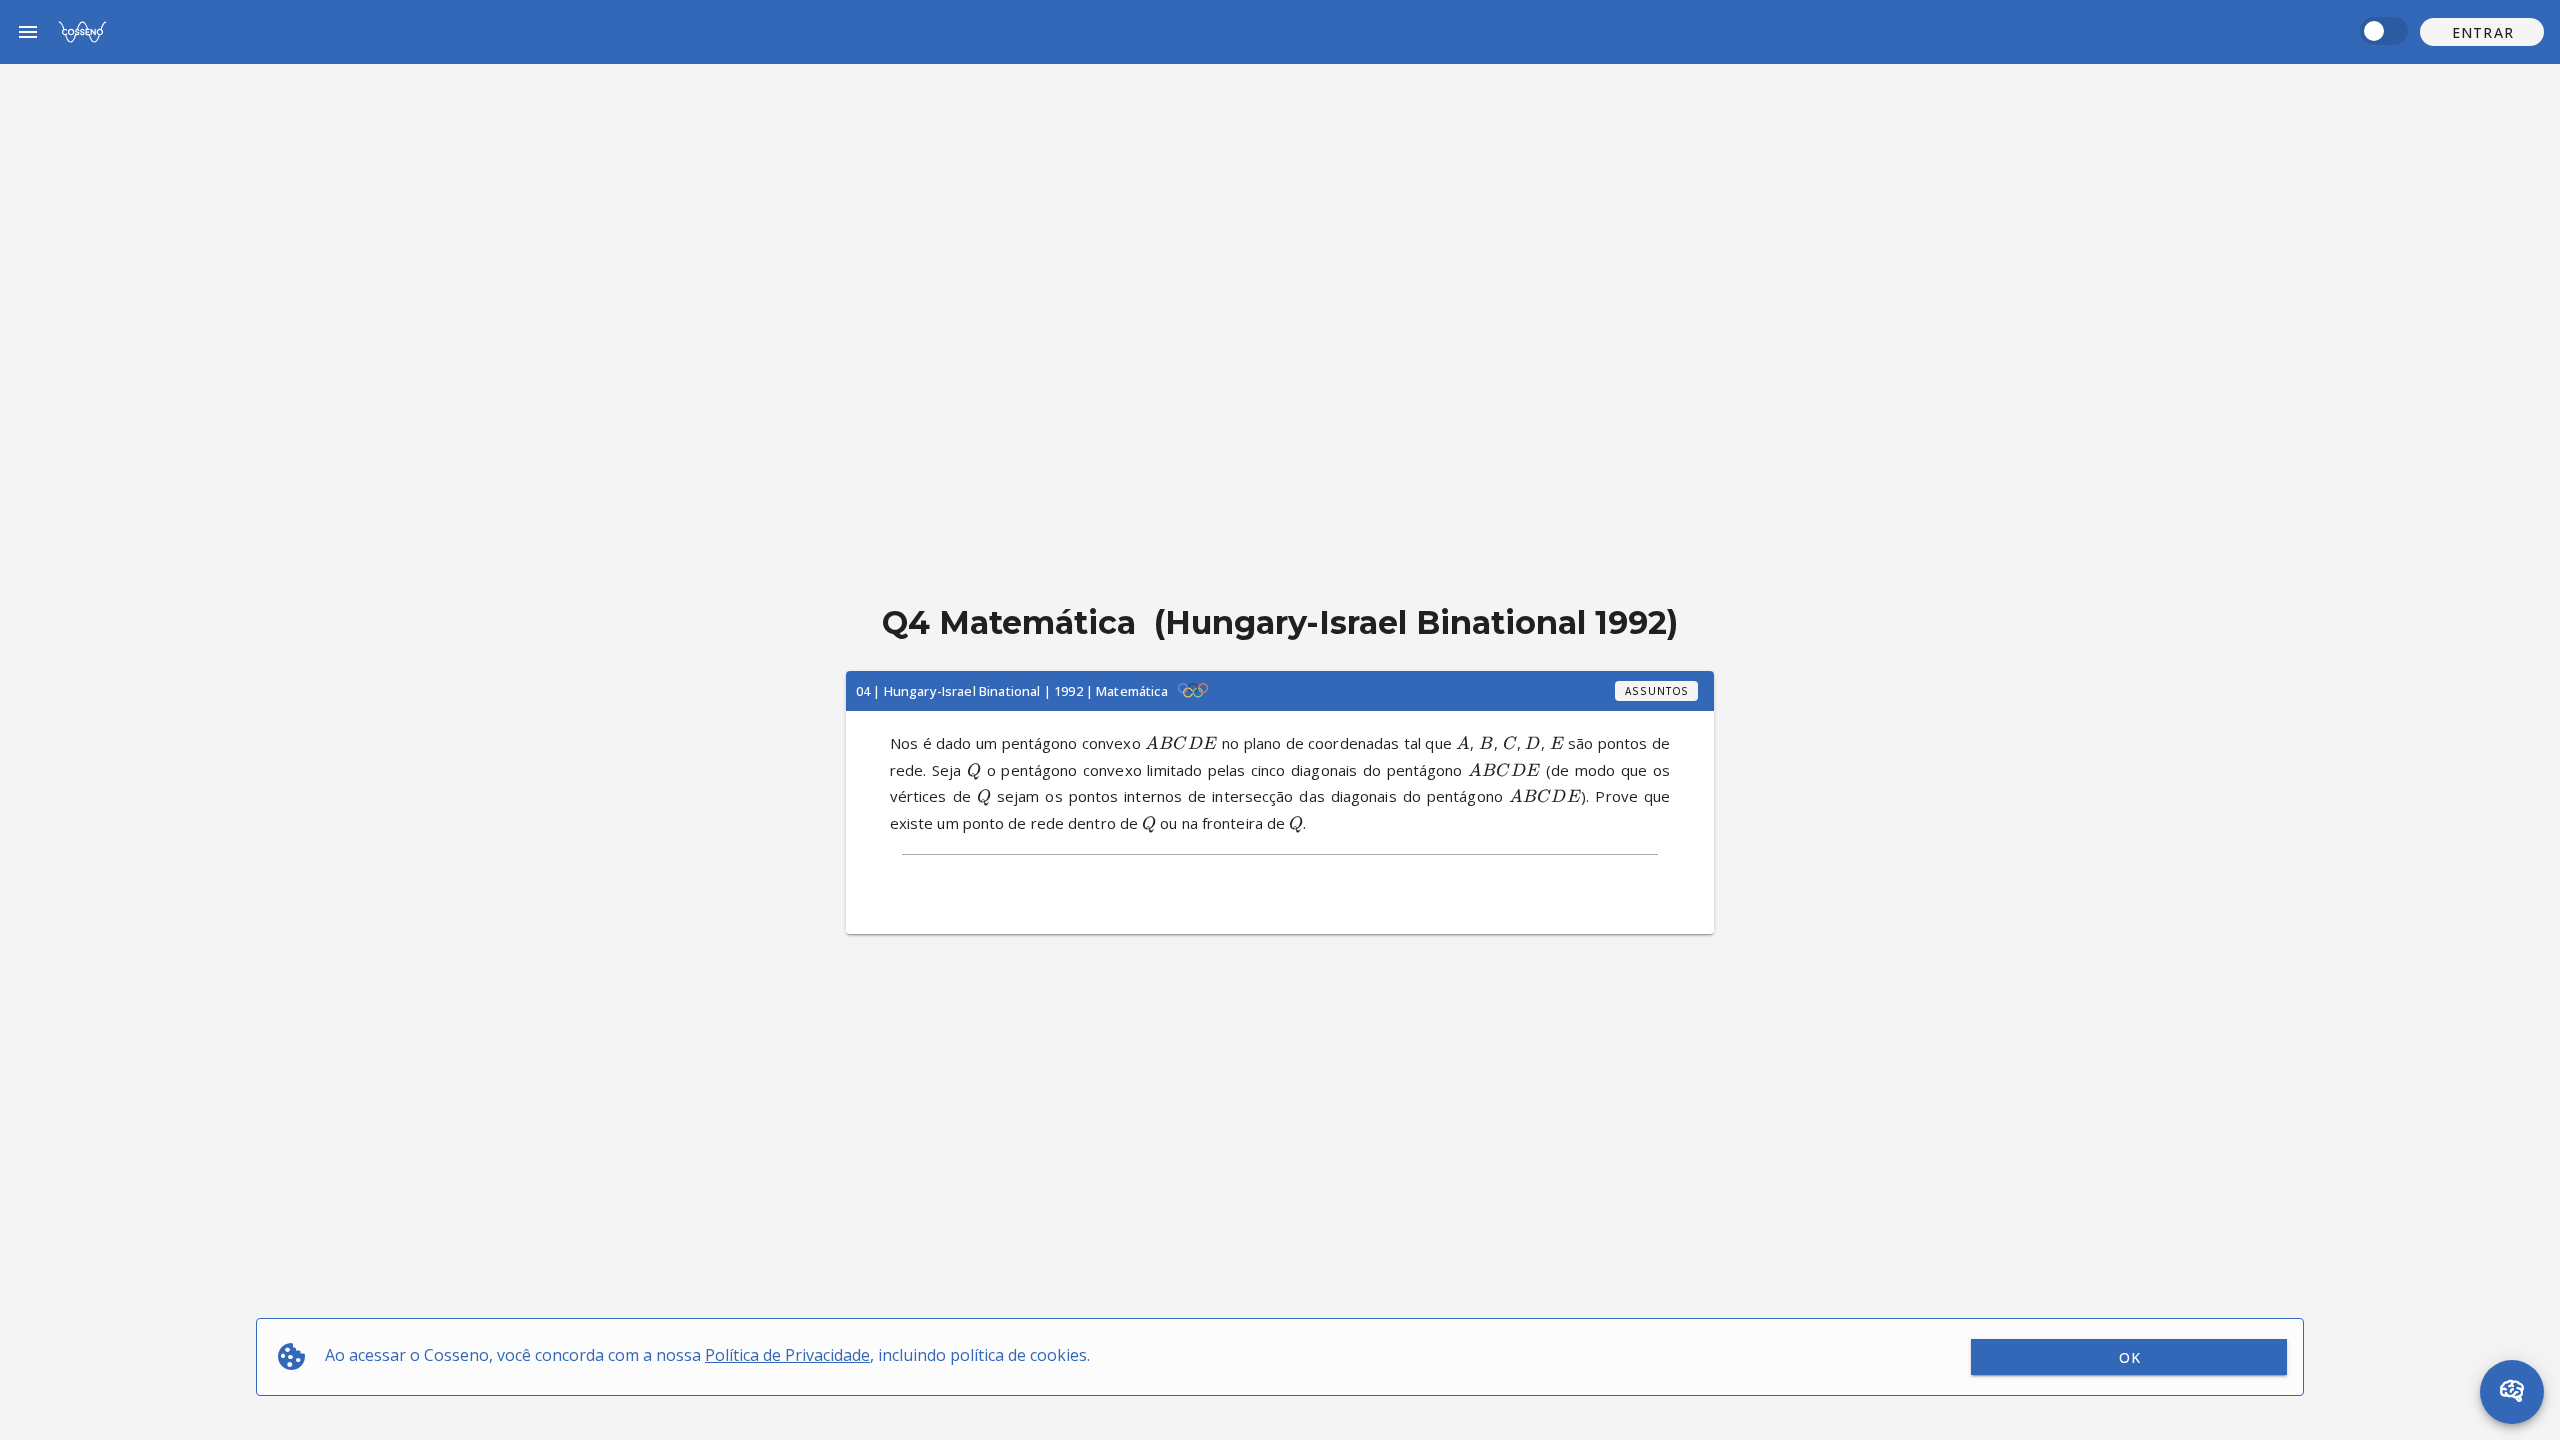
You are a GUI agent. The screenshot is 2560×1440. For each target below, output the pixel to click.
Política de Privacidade (787, 1355)
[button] (2482, 32)
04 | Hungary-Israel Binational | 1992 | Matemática (1012, 691)
